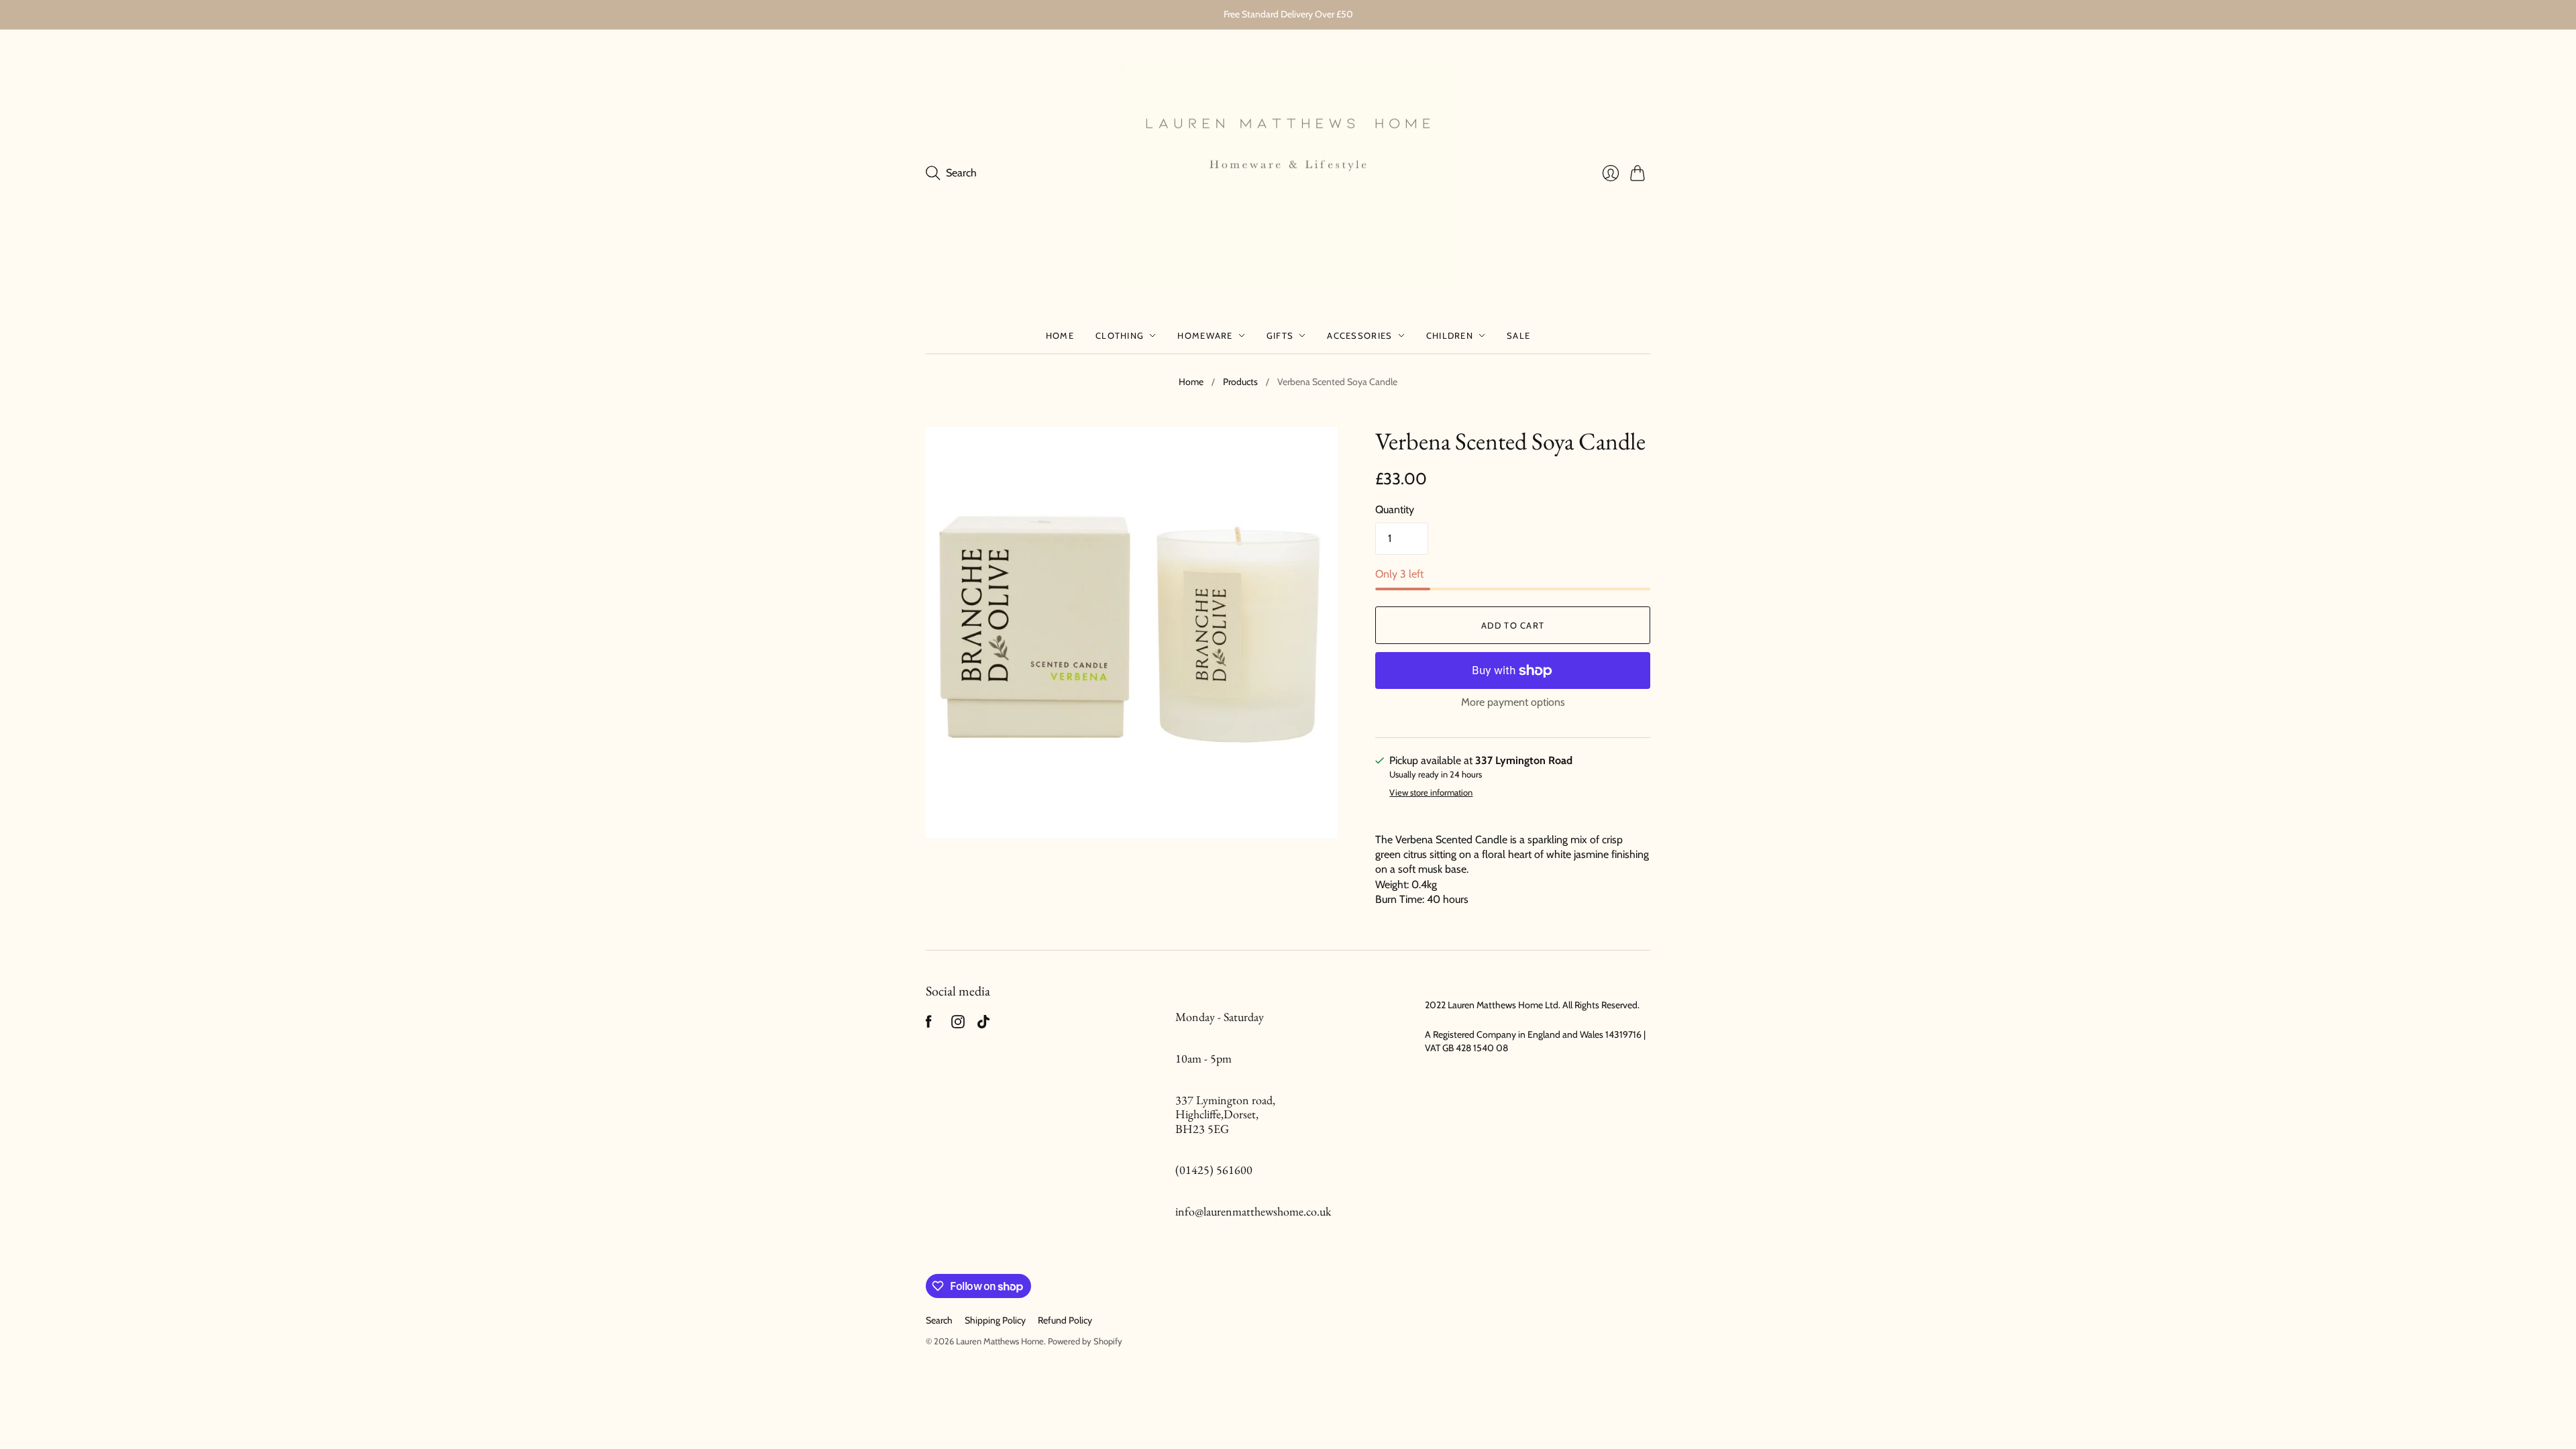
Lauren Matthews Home (1000, 1341)
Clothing (1120, 335)
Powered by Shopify (1085, 1341)
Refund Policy (1065, 1320)
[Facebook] (929, 1025)
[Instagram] (958, 1025)
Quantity (1395, 509)
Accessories (1359, 335)
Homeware (1205, 335)
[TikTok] (983, 1025)
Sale (1518, 335)
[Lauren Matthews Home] (1288, 174)
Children (1450, 335)
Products (1240, 382)
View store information (1431, 793)
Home (1060, 335)
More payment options (1513, 702)
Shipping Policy (995, 1320)
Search (939, 1320)
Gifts (1280, 335)
